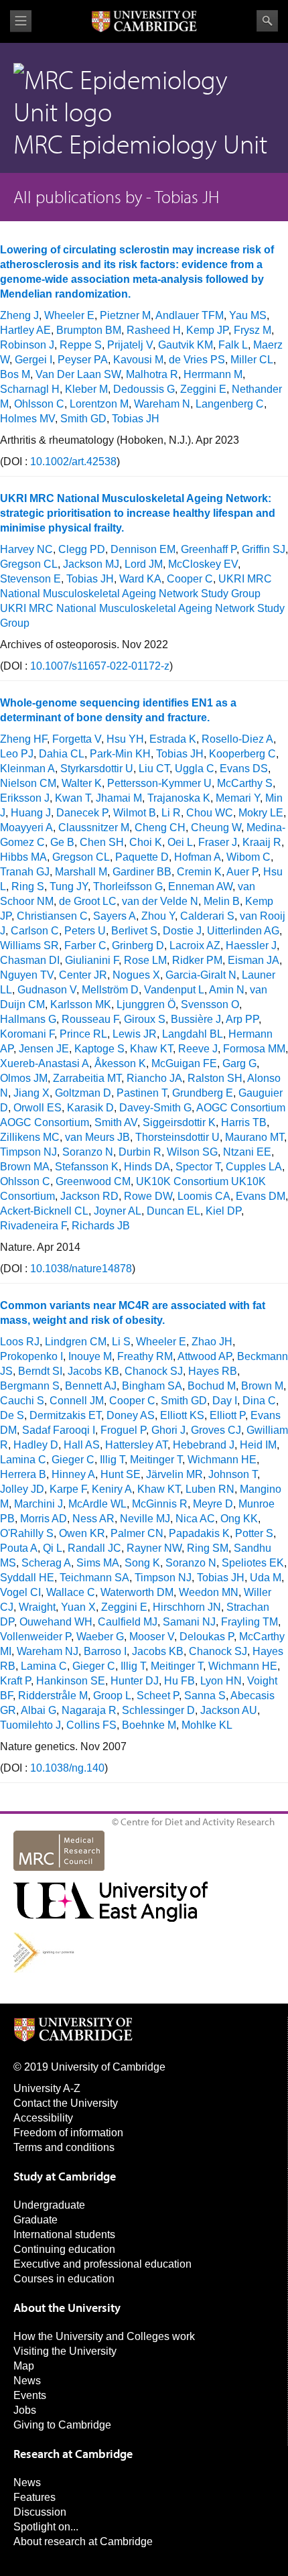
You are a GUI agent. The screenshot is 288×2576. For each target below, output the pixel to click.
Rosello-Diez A (237, 739)
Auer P (242, 872)
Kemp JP (207, 330)
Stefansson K (87, 1167)
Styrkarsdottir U (97, 769)
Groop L (112, 1696)
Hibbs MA (23, 857)
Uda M (266, 1578)
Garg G (239, 1063)
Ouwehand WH (56, 1622)
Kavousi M (138, 360)
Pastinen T (142, 1093)
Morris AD (44, 1519)
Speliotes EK (253, 1563)
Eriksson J (25, 798)
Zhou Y (158, 916)
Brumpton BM (89, 330)
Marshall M (81, 872)
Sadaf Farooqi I (59, 1430)
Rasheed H (154, 330)
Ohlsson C (39, 404)
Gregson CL (29, 564)
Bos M (15, 374)
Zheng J (19, 315)
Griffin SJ (264, 549)
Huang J (31, 813)
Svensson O (210, 1004)
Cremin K (199, 872)
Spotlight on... (46, 2527)
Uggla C (195, 769)
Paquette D (142, 857)
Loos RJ (20, 1342)
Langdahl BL (193, 1034)
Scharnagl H (30, 389)
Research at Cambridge (73, 2454)
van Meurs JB (97, 1137)
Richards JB (101, 1226)
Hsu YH (125, 739)
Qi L (53, 1548)
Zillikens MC (30, 1137)
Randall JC (94, 1548)
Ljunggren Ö (146, 1004)
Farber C (85, 945)
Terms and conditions (64, 2147)
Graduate (35, 2220)
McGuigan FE (184, 1063)
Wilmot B (135, 813)
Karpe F (68, 1489)
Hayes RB (213, 1371)
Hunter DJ (135, 1681)
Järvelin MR (174, 1474)
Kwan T (73, 798)
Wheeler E (69, 315)
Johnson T (233, 1474)
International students (64, 2234)
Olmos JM (24, 1078)
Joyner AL (118, 1211)
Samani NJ (189, 1622)
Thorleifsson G (128, 886)
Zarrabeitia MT (87, 1078)
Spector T (198, 1167)
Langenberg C (230, 404)
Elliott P (227, 1415)
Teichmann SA (94, 1578)
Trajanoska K (179, 798)
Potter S (254, 1533)
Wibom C (248, 857)
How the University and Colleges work (104, 2336)
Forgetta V (77, 739)
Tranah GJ (25, 872)
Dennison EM (143, 549)
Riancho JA (154, 1078)
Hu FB (179, 1681)
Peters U (85, 931)
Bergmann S (30, 1386)
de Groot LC (88, 901)
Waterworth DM (137, 1592)
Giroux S (145, 1019)
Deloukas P (207, 1637)
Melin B (222, 901)
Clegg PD (82, 549)
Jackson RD (89, 1196)
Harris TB (244, 1122)
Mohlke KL (207, 1725)
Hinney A (73, 1474)
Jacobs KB (93, 1371)
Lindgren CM (76, 1342)
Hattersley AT (136, 1445)
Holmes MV (27, 419)
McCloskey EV (203, 564)
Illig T (112, 1460)
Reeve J (198, 1049)
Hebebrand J (204, 1445)
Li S (121, 1342)
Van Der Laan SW (78, 374)
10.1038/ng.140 (67, 1768)
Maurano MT (255, 1137)
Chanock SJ (154, 1371)
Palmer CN (137, 1533)
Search (267, 21)
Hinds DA (147, 1167)
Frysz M (253, 330)
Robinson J (27, 345)
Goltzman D (83, 1093)
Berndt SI (40, 1371)
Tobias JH (136, 419)
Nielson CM (28, 783)
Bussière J (196, 1019)
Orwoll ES (38, 1108)
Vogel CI (20, 1592)
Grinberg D (138, 945)
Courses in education (64, 2279)
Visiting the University (65, 2351)
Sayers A (115, 916)
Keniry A (112, 1489)
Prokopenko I (31, 1356)
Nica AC (195, 1519)
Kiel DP (223, 1211)
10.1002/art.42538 (73, 462)
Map (24, 2366)
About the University (67, 2308)
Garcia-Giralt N (201, 975)
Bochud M (212, 1386)
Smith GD (83, 419)
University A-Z (47, 2088)
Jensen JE (44, 1049)
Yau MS (248, 315)
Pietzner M (125, 315)
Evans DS (244, 769)
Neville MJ (145, 1519)
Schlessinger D (158, 1710)
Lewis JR (135, 1034)
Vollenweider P (35, 1637)
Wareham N (162, 404)
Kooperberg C (242, 754)
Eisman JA (254, 960)
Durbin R (140, 1152)
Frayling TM (249, 1622)
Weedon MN (209, 1592)
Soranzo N (88, 1152)
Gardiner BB (142, 872)
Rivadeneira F (33, 1226)
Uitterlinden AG (243, 931)
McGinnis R (160, 1504)
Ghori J (168, 1430)
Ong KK (239, 1519)
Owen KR (82, 1533)
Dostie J (182, 931)
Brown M (262, 1386)
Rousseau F (90, 1019)
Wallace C (71, 1592)
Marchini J (39, 1504)
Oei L (180, 842)
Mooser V (152, 1637)
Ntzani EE (247, 1152)
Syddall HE (27, 1578)
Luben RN (210, 1489)
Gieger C (73, 1460)
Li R (171, 813)
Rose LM (145, 960)
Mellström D (110, 990)
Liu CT (154, 769)
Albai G (39, 1710)
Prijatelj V (130, 345)
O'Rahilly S (27, 1533)
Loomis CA (204, 1196)
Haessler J (251, 945)
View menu (21, 21)
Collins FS (91, 1725)
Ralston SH (215, 1078)
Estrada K (173, 739)
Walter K (82, 783)
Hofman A (198, 857)
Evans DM (261, 1196)
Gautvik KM (186, 345)
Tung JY (69, 886)
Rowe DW (148, 1196)
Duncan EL (173, 1211)
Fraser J (218, 842)
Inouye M (90, 1356)
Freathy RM (145, 1356)
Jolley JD (22, 1489)
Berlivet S (134, 931)
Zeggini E (203, 389)
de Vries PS (197, 360)
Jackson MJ (91, 564)
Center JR (83, 975)
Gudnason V (47, 990)
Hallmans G (28, 1019)
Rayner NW (154, 1548)
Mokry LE (261, 813)
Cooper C (190, 579)
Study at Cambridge (65, 2176)
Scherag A (46, 1563)
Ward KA (140, 579)
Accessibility (43, 2118)
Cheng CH (160, 827)
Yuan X (78, 1607)
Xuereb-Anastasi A (45, 1063)
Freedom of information (68, 2133)
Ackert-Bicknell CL (44, 1211)
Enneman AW (200, 886)
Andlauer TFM (190, 315)
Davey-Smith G (155, 1108)
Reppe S (81, 345)
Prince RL (83, 1034)
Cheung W (216, 827)
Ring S (28, 886)
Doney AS (131, 1415)
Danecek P (82, 813)
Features (34, 2497)
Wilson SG (192, 1152)
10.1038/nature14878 (81, 1269)
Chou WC (210, 813)
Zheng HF (23, 739)
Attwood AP (205, 1356)
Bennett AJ (91, 1386)
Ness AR (93, 1519)
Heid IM (258, 1445)
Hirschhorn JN (187, 1607)
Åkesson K (120, 1063)
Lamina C (23, 1460)
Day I (225, 1401)
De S (12, 1415)
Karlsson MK (81, 1004)
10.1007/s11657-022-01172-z (100, 666)
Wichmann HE (222, 1460)
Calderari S (207, 916)
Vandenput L (174, 990)
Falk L (233, 345)
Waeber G (100, 1637)
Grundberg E (203, 1093)
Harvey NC (26, 549)
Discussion (40, 2512)
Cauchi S (22, 1401)
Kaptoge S (99, 1049)
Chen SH (102, 842)
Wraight (37, 1607)
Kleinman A (27, 769)
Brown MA (25, 1167)
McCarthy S (245, 783)
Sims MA (98, 1563)
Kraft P (15, 1681)
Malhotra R (152, 374)
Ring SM (208, 1548)
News (27, 2381)
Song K (142, 1563)
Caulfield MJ (128, 1622)
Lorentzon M (99, 404)
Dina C (259, 1401)
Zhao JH (212, 1342)
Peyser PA (83, 360)
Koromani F (27, 1034)
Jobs (25, 2410)
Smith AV (116, 1122)
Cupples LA (254, 1167)
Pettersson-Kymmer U (159, 783)
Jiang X (31, 1093)
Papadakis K (199, 1533)
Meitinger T (156, 1460)
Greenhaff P (209, 549)
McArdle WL (97, 1504)
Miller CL (252, 360)
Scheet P (158, 1696)
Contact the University (66, 2103)
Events (30, 2395)
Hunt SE (121, 1474)
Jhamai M (119, 798)
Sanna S (205, 1696)
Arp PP (242, 1019)
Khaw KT (151, 1049)
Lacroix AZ (195, 945)
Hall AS (82, 1445)
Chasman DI (30, 960)
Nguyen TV (27, 975)
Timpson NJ (28, 1152)
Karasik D (90, 1108)
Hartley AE (25, 330)
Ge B (62, 842)
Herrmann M (213, 374)
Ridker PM (197, 960)
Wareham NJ (48, 1651)
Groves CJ (216, 1430)
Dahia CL (62, 754)
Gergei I (33, 360)
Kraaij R (262, 842)
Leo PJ (17, 754)
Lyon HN (221, 1681)
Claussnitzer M (94, 827)
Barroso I (105, 1651)
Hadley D (36, 1445)
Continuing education (64, 2249)
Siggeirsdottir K (179, 1122)
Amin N (227, 990)
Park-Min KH (120, 754)
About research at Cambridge (83, 2541)
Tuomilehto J (30, 1725)
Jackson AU (229, 1710)
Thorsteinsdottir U (177, 1137)
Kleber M (86, 389)
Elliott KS (182, 1415)
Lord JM (144, 564)
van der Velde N (160, 901)
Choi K (146, 842)
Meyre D (213, 1504)
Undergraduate (49, 2205)
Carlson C (35, 931)
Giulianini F (92, 960)
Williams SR (29, 945)
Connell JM (77, 1401)
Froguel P (123, 1430)
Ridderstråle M (53, 1696)
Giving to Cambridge (62, 2425)
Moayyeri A (26, 827)
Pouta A (19, 1548)
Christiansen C (52, 916)
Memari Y (238, 798)
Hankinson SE (71, 1681)
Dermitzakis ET (65, 1415)
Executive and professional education (102, 2264)
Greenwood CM (93, 1181)
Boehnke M (149, 1725)
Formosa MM (254, 1049)
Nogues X (136, 975)
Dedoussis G (144, 389)
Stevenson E (30, 579)
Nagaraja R (89, 1710)
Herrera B (23, 1474)
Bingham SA (152, 1386)
